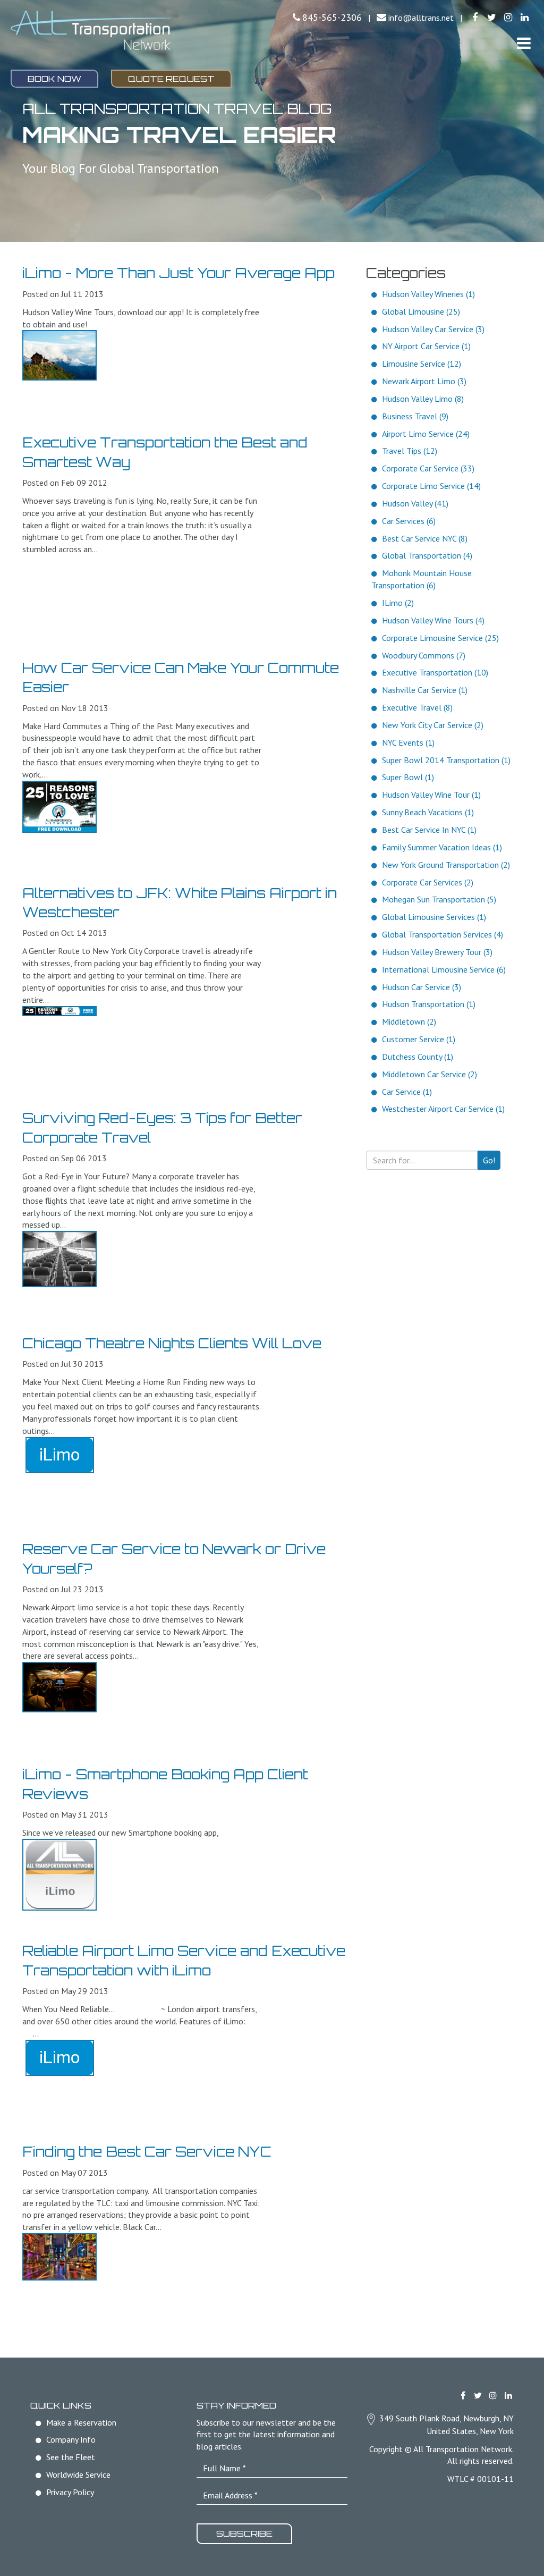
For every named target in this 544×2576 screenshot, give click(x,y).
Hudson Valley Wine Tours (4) (433, 620)
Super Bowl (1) (408, 777)
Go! (489, 1160)
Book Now (54, 79)
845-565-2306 (332, 17)
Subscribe (244, 2533)
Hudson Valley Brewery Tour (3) (437, 952)
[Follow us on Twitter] (492, 18)
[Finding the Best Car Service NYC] (59, 2257)
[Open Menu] (524, 43)
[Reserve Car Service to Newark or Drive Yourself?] (59, 1687)
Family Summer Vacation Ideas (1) (442, 847)
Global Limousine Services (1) (434, 917)
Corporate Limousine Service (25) (440, 638)
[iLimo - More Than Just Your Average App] (59, 355)
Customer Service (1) (419, 1039)
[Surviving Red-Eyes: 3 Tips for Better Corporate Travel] (59, 1259)
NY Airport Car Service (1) (426, 346)
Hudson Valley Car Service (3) (433, 329)
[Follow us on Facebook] (475, 18)
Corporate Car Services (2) (428, 882)
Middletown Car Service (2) (430, 1074)
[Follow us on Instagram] (508, 18)
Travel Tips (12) (410, 451)
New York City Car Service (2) (433, 725)
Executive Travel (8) (417, 707)
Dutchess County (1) (418, 1057)
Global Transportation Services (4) (443, 934)
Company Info (71, 2439)
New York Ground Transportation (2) (446, 865)
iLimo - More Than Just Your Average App (178, 273)
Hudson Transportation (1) (429, 1004)
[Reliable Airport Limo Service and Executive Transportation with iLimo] (59, 2058)
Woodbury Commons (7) (424, 655)
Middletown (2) (409, 1021)
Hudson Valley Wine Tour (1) (431, 795)
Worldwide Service (78, 2474)
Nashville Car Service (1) (425, 690)
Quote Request (171, 79)
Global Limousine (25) (421, 311)
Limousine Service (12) (422, 364)
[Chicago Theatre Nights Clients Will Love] (59, 1455)
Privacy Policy (70, 2492)
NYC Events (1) (408, 742)
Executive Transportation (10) (435, 672)
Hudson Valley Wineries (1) (428, 294)
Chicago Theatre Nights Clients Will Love (172, 1343)
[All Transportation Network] (91, 30)
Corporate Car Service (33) (428, 468)
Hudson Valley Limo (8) (423, 399)
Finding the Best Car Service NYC (147, 2151)
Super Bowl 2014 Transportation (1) (446, 760)
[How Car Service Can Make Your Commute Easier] (59, 807)
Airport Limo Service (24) (426, 434)
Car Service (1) (407, 1092)
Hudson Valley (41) (415, 503)
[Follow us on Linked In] (525, 18)
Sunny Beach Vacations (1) (428, 812)
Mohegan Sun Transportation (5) (439, 899)
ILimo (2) (398, 603)
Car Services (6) (409, 521)
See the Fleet (71, 2457)
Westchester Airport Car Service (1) (443, 1109)
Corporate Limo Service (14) (431, 486)
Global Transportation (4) (427, 555)
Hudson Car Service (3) (422, 987)
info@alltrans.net (421, 18)
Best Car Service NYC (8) (425, 538)
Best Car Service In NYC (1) (429, 830)
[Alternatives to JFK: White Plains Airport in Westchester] (59, 1011)
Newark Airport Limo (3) (424, 381)
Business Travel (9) (415, 416)
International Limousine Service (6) (444, 969)
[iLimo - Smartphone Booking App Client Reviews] (59, 1875)
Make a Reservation (81, 2422)
